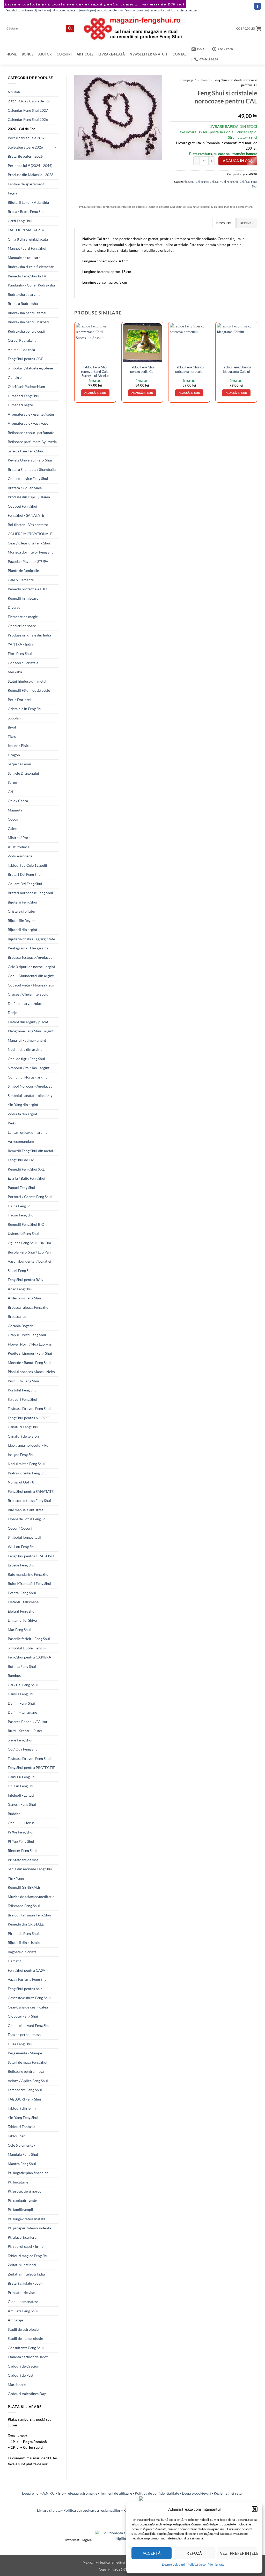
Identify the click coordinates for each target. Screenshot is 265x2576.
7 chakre (15, 377)
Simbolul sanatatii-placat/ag (30, 1095)
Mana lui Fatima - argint (27, 1040)
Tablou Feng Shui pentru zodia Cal (142, 369)
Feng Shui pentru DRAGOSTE (31, 1556)
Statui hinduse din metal (27, 681)
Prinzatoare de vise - (24, 1860)
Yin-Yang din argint (23, 1105)
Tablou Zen (17, 2136)
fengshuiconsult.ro (136, 10)
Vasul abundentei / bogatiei (30, 1261)
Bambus (14, 1675)
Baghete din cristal (23, 1952)
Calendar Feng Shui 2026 (28, 119)
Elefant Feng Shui (22, 1611)
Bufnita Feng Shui (22, 1666)
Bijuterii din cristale (24, 1942)
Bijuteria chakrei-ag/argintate (31, 939)
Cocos (13, 819)
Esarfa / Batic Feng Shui (27, 1178)
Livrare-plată (112, 54)
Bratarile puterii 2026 (25, 156)
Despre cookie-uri (196, 2493)
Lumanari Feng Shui (24, 396)
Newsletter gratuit (149, 54)
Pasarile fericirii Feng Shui (29, 1639)
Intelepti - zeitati (21, 1795)
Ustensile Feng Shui (23, 1233)
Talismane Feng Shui (24, 1906)
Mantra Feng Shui (22, 2164)
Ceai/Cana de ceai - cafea (28, 2007)
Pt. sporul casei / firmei (26, 2246)
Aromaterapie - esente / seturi (32, 414)
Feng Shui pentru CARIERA (30, 1657)
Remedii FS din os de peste (29, 690)
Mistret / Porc (19, 838)
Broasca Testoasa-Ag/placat (30, 957)
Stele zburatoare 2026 (25, 147)
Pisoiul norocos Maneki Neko (31, 1372)
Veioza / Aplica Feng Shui (28, 2081)
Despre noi (31, 2493)
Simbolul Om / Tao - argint (29, 1068)
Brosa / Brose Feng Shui (27, 211)
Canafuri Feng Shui (23, 1427)
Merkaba (15, 672)
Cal (10, 792)
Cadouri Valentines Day (27, 2394)
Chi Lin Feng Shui (22, 1786)
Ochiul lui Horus (21, 1823)
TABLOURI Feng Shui (24, 2099)
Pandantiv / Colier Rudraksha (31, 285)
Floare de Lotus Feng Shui (28, 1519)
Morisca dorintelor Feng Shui (31, 552)
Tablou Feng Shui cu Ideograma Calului (236, 369)
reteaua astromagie (82, 2493)
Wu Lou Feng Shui (22, 1547)
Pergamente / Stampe (25, 2053)
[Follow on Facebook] (257, 6)
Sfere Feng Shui (20, 1740)
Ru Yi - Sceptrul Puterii (26, 1731)
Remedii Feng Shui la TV (27, 276)
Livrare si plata (49, 2510)
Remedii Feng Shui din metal (30, 1151)
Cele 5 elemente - (22, 2145)
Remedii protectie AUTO (27, 589)
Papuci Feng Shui (21, 1188)
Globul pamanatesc (23, 2302)
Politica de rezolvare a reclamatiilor (92, 2510)
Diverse (14, 607)
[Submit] (70, 29)
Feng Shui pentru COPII (27, 359)
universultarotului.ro (162, 10)
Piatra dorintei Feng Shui (28, 1473)
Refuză (194, 2553)
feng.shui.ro (13, 10)
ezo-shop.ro (87, 10)
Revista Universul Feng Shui (30, 460)
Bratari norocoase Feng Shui (30, 893)
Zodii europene (20, 856)
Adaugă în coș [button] (95, 393)
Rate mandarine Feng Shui (29, 1574)
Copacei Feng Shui (23, 506)
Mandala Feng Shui (23, 2154)
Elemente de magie (23, 617)
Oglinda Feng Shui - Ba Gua (29, 1243)
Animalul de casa (21, 350)
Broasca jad (17, 1316)
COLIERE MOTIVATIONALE (30, 534)
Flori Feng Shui (20, 653)
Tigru (12, 736)
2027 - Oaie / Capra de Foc (29, 101)
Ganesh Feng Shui (22, 1804)
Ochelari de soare (22, 626)
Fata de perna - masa (24, 2035)
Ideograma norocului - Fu (28, 1445)
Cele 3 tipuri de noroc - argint (31, 967)
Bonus (28, 54)
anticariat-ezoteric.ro (110, 10)
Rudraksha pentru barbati (28, 322)
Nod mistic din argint (25, 1049)
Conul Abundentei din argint (31, 976)
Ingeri (12, 193)
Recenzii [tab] (247, 223)
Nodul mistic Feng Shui (26, 1464)
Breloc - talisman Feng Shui (30, 1915)
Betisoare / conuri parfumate (31, 433)
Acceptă (152, 2553)
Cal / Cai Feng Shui (23, 1685)
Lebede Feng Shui (22, 1565)
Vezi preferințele (239, 2553)
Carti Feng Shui (20, 221)
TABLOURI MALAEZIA (26, 230)
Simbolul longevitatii (24, 1537)
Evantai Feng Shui (22, 1593)
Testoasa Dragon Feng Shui (29, 1408)
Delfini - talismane (22, 1712)
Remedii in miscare (23, 598)
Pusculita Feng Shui (23, 1381)
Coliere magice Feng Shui (28, 478)
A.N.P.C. (49, 2493)
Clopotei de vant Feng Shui (29, 2025)
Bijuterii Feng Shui (23, 902)
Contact (181, 54)
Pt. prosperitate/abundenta (29, 2228)
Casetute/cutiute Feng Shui (29, 1998)
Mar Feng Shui (19, 1630)
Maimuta (15, 810)
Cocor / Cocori (20, 1528)
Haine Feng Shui (21, 1206)
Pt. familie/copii (20, 2210)
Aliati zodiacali (20, 847)
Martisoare (17, 2385)
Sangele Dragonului (23, 773)
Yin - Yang (16, 1878)
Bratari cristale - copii (25, 2283)
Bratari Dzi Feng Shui (25, 874)
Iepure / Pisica (19, 745)
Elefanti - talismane (23, 1602)
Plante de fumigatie (23, 570)
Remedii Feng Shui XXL (26, 1169)
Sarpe (12, 782)
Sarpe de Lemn (19, 764)
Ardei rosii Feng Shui (24, 1298)
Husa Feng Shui (20, 2044)
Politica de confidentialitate (157, 2493)
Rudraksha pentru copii (27, 331)
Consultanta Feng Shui (26, 2348)
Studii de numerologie (25, 2338)
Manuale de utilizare (24, 258)
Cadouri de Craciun (24, 2366)
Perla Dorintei (19, 700)
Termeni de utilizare (116, 2493)
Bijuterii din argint (23, 930)
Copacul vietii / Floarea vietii (31, 985)
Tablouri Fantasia (21, 2127)
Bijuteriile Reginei (22, 920)
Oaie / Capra (18, 801)
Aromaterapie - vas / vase (28, 423)
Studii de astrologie (23, 2329)
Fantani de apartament (26, 184)
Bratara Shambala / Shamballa (32, 469)
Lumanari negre (20, 405)
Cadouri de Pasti (21, 2375)
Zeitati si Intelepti (22, 2265)
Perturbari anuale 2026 (27, 138)
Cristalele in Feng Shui (26, 709)
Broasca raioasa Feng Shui (29, 1307)
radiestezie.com (187, 10)
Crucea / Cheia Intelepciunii (30, 994)
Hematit (14, 1961)
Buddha (14, 1814)
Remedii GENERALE (24, 1887)
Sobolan (14, 718)
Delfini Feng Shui (21, 1703)
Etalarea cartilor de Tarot (28, 2357)
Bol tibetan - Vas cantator (28, 525)
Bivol (12, 727)
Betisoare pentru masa (26, 2071)
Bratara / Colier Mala (25, 488)
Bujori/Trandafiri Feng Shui (30, 1583)
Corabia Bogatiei (21, 1326)
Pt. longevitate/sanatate (27, 2219)
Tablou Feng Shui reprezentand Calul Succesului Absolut (95, 371)
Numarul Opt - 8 (21, 1482)
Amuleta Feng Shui (23, 2311)
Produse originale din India (29, 635)
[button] (255, 2509)
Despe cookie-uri (174, 2564)
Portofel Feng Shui (23, 1390)
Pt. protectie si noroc (25, 2191)
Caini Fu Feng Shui (23, 1777)
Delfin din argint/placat (26, 1003)
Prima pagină (187, 80)
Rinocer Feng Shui (22, 1850)
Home (12, 54)
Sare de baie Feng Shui (25, 451)
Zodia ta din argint (23, 1114)
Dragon (14, 755)
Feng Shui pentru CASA (27, 1970)
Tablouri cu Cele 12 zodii (27, 865)
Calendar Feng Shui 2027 (28, 110)
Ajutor (45, 54)
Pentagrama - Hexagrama (28, 948)
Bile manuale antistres (25, 1510)
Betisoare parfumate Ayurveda (32, 442)
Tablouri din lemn (22, 2108)
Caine (12, 828)
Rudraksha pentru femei (27, 313)
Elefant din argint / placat (28, 1022)
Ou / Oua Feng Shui (23, 1749)
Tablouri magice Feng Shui (29, 2256)
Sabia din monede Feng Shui (30, 1869)
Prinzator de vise (21, 2292)
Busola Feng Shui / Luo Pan (29, 1252)
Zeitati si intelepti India (26, 2274)
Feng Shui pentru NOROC (28, 1418)
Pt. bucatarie (18, 2182)
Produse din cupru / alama (29, 497)
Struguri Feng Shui (23, 1399)
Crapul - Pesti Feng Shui (27, 1335)
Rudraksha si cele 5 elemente (31, 267)
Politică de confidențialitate (206, 2564)
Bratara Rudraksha (23, 303)
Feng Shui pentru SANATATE (31, 1491)
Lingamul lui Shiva (22, 1620)
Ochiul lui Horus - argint (27, 1077)
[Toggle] (55, 147)
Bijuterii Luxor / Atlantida (28, 202)
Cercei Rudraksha (22, 340)
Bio (61, 2493)
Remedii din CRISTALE (26, 1924)
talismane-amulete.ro (65, 10)
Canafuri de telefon (23, 1436)
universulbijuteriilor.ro (36, 10)
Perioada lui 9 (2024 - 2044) (30, 166)
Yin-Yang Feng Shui (23, 2117)
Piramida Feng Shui (23, 1933)
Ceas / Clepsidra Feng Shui (29, 543)
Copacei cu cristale (23, 663)
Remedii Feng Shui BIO (26, 1224)
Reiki (12, 1123)
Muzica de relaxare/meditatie (31, 1897)
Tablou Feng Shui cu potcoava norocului (189, 369)
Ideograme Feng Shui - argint (31, 1031)
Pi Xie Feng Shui (21, 1832)
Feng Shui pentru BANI (26, 1280)
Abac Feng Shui (20, 1289)
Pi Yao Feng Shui (21, 1841)
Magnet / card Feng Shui (27, 248)
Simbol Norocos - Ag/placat (30, 1086)
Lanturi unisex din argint (27, 1132)
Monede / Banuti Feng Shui (29, 1363)
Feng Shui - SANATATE (26, 515)
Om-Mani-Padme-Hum (26, 386)
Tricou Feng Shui (21, 1215)
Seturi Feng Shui (21, 1270)
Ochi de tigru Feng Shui (26, 1059)
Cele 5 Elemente (21, 580)
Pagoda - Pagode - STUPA (28, 561)
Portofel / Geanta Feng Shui (30, 1197)
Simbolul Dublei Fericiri (27, 1648)
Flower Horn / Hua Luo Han (30, 1344)
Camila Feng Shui (22, 1694)
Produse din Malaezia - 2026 (31, 175)
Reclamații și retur (229, 2493)
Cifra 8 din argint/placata (28, 239)
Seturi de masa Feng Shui (28, 2062)
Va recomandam (21, 1141)
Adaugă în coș (238, 161)
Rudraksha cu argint (24, 294)
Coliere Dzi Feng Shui (25, 884)
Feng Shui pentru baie (25, 1989)
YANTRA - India (20, 644)
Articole (85, 54)
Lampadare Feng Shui (25, 2090)
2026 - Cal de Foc (22, 129)
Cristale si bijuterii (23, 911)
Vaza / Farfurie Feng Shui (28, 1979)
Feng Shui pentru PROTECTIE (31, 1767)
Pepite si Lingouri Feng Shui (30, 1353)
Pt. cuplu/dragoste (22, 2200)
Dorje (12, 1013)
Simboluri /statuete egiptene (30, 368)
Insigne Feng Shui (22, 1455)
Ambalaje (15, 2320)
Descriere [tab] (224, 223)
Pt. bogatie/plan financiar (28, 2173)
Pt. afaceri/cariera (22, 2237)
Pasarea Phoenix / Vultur (28, 1722)
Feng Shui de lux (21, 1160)
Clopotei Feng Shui (23, 2016)
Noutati (14, 92)
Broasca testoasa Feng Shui (29, 1500)
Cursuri (64, 54)
